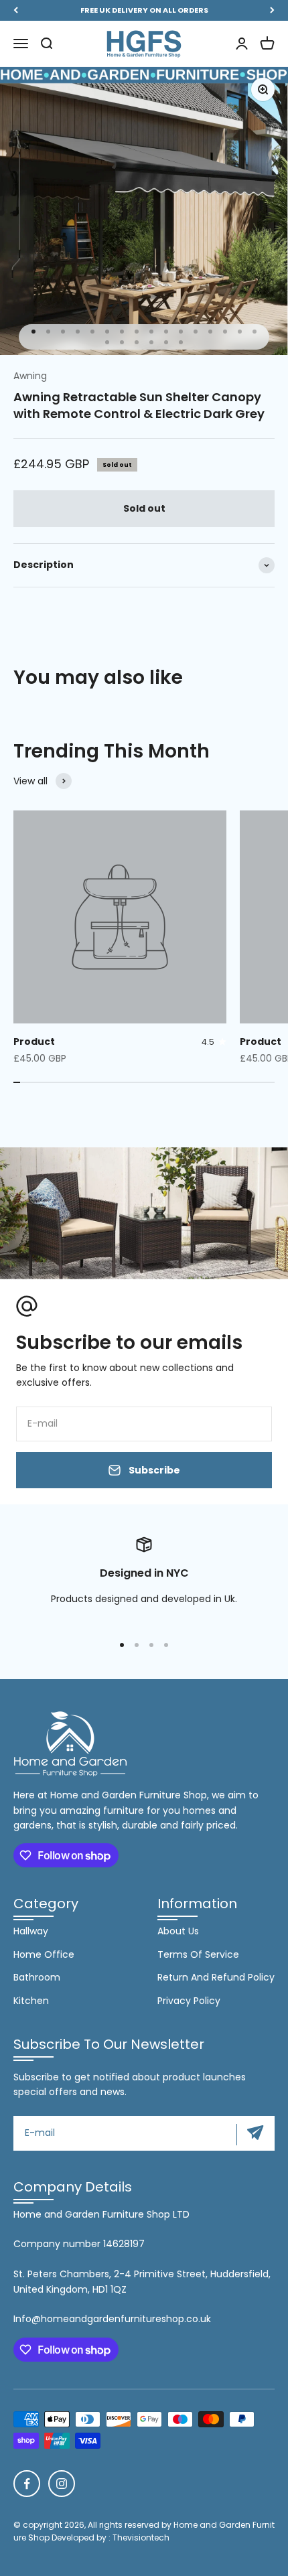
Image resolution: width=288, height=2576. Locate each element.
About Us (178, 1931)
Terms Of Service (198, 1954)
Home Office (44, 1954)
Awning (30, 376)
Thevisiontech (141, 2537)
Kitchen (31, 2001)
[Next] (272, 10)
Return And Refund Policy (216, 1977)
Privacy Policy (189, 2001)
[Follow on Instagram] (62, 2484)
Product (34, 1042)
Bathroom (37, 1977)
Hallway (31, 1931)
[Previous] (16, 10)
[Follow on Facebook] (27, 2484)
